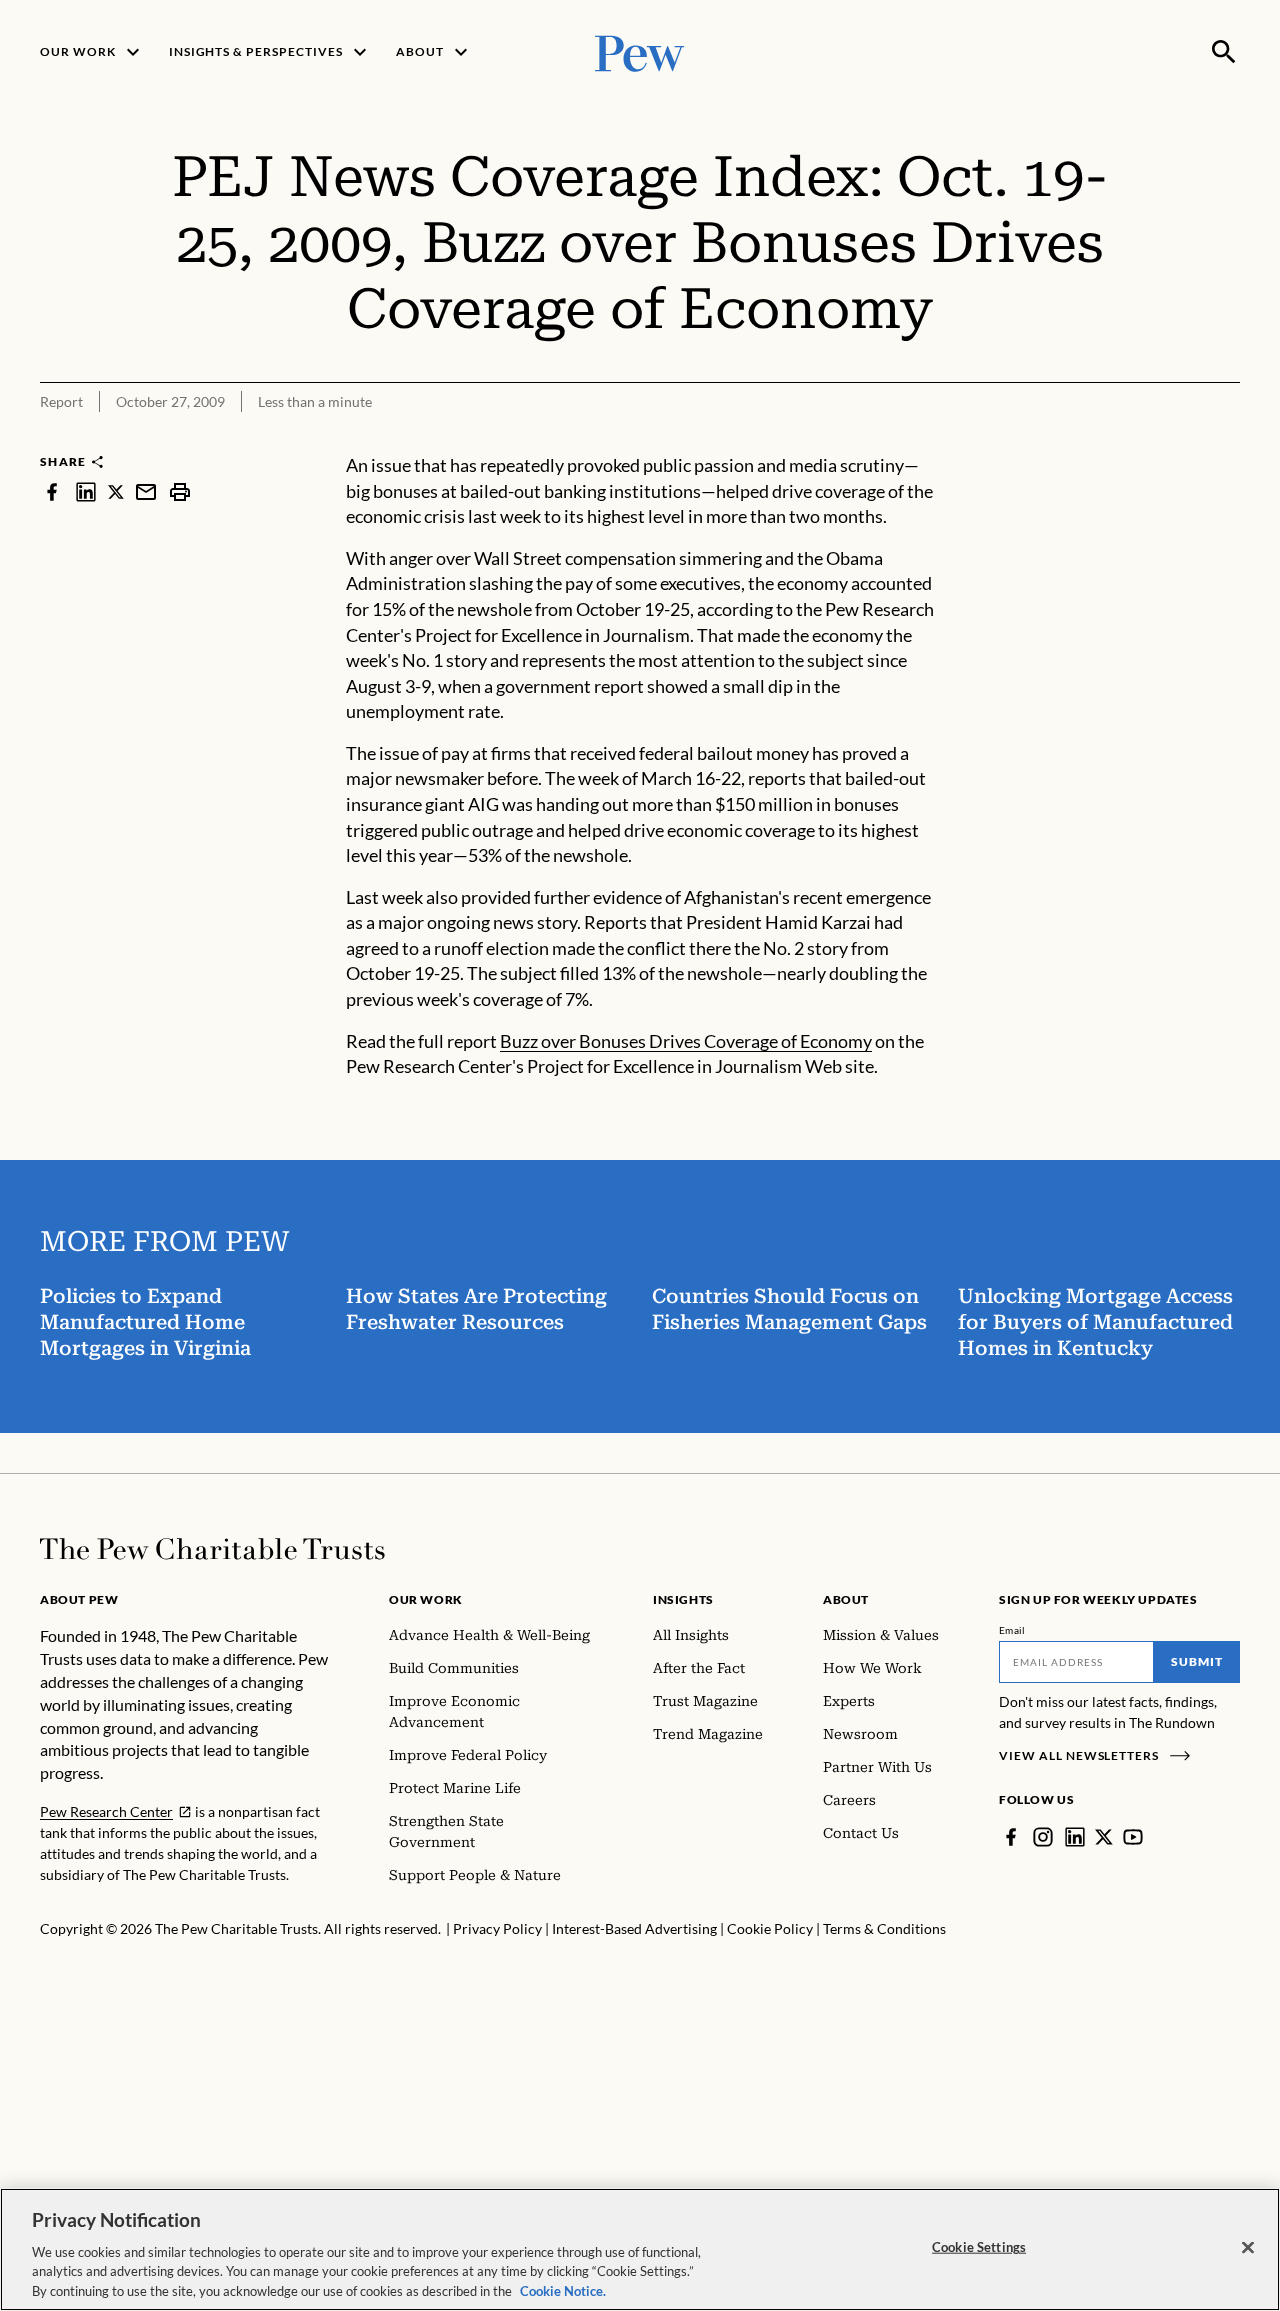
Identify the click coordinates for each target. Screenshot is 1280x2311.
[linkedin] (86, 491)
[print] (180, 491)
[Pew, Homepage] (640, 51)
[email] (146, 491)
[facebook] (52, 491)
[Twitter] (1104, 1837)
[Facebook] (1011, 1837)
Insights (683, 1599)
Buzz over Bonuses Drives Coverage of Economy (686, 1041)
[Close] (1248, 2248)
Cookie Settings (979, 2247)
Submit (1197, 1661)
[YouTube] (1133, 1837)
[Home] (212, 1549)
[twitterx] (116, 491)
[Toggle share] (1228, 439)
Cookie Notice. (563, 2290)
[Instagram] (1043, 1837)
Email (1012, 1630)
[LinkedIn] (1075, 1837)
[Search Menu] (1224, 52)
